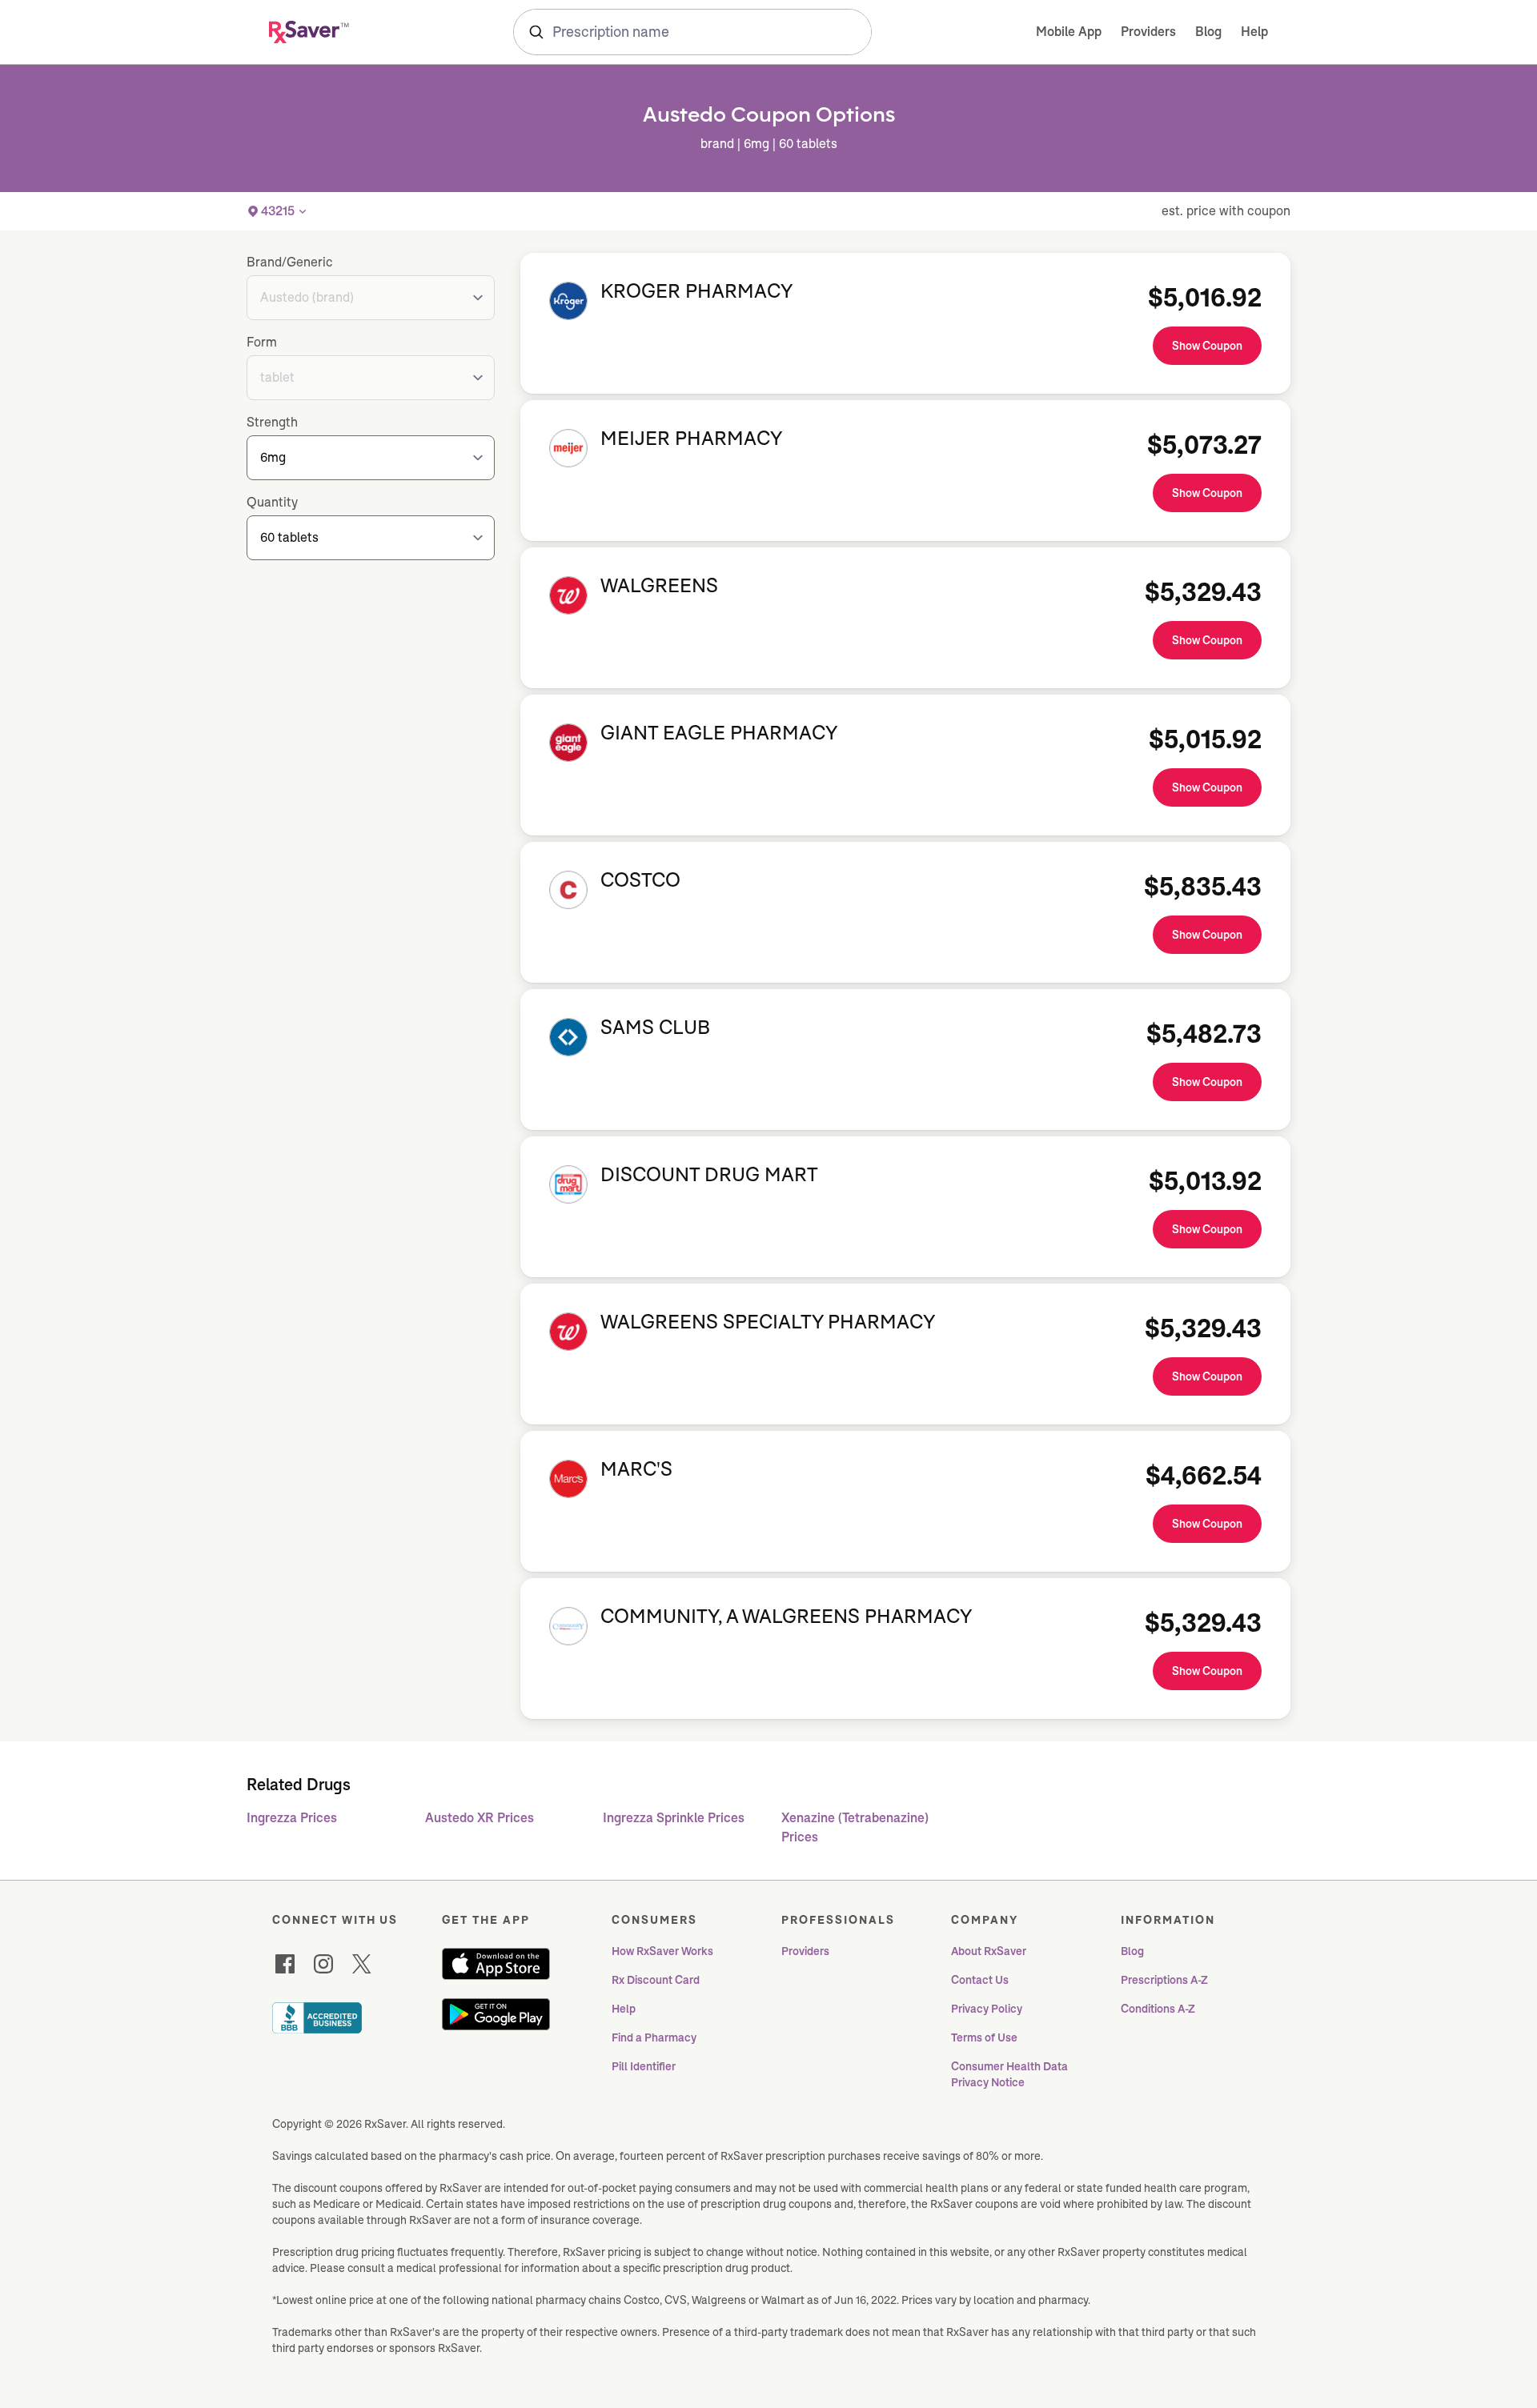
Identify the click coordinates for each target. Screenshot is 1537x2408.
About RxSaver (989, 1951)
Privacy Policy (987, 2009)
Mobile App (1069, 32)
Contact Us (980, 1980)
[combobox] (692, 32)
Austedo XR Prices (480, 1818)
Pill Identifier (644, 2066)
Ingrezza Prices (292, 1818)
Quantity (272, 502)
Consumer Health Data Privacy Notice (1011, 2074)
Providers (1148, 32)
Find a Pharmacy (654, 2037)
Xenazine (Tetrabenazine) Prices (855, 1827)
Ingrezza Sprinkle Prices (674, 1818)
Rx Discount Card (656, 1980)
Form (262, 342)
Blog (1208, 32)
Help (1254, 32)
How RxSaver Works (662, 1951)
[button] (278, 211)
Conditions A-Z (1158, 2009)
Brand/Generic (290, 262)
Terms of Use (984, 2037)
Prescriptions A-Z (1164, 1980)
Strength (272, 422)
